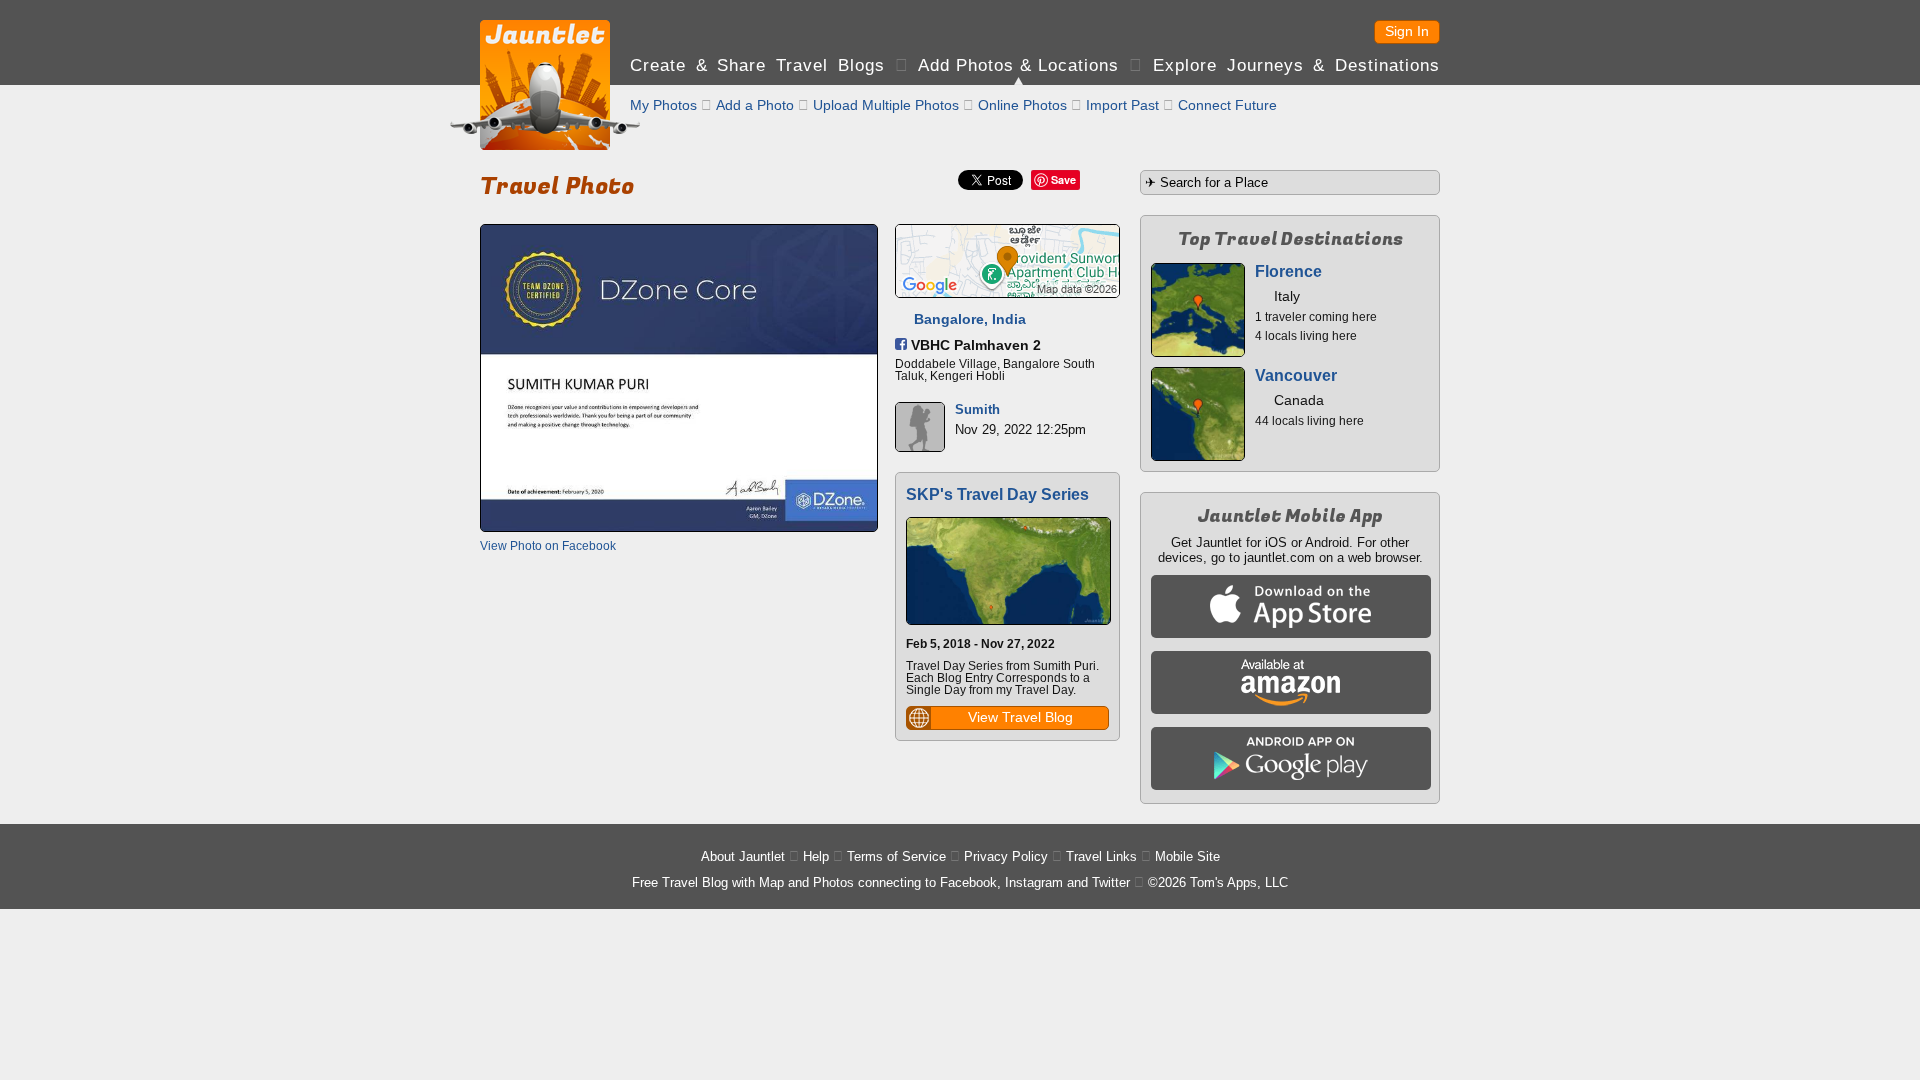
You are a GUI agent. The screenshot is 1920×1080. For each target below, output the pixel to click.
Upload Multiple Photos (886, 105)
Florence (1288, 271)
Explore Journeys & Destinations (1296, 65)
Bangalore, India (970, 319)
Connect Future (1227, 105)
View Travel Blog (1020, 717)
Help (816, 856)
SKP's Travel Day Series (997, 494)
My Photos (663, 105)
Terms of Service (896, 856)
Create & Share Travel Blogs (757, 65)
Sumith (977, 409)
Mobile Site (1187, 856)
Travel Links (1101, 856)
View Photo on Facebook (548, 546)
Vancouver (1296, 375)
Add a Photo (755, 105)
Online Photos (1022, 105)
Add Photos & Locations (1018, 65)
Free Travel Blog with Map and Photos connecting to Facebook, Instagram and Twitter (881, 882)
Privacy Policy (1006, 856)
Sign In (1407, 31)
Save (1063, 179)
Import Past (1122, 105)
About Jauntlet (743, 856)
